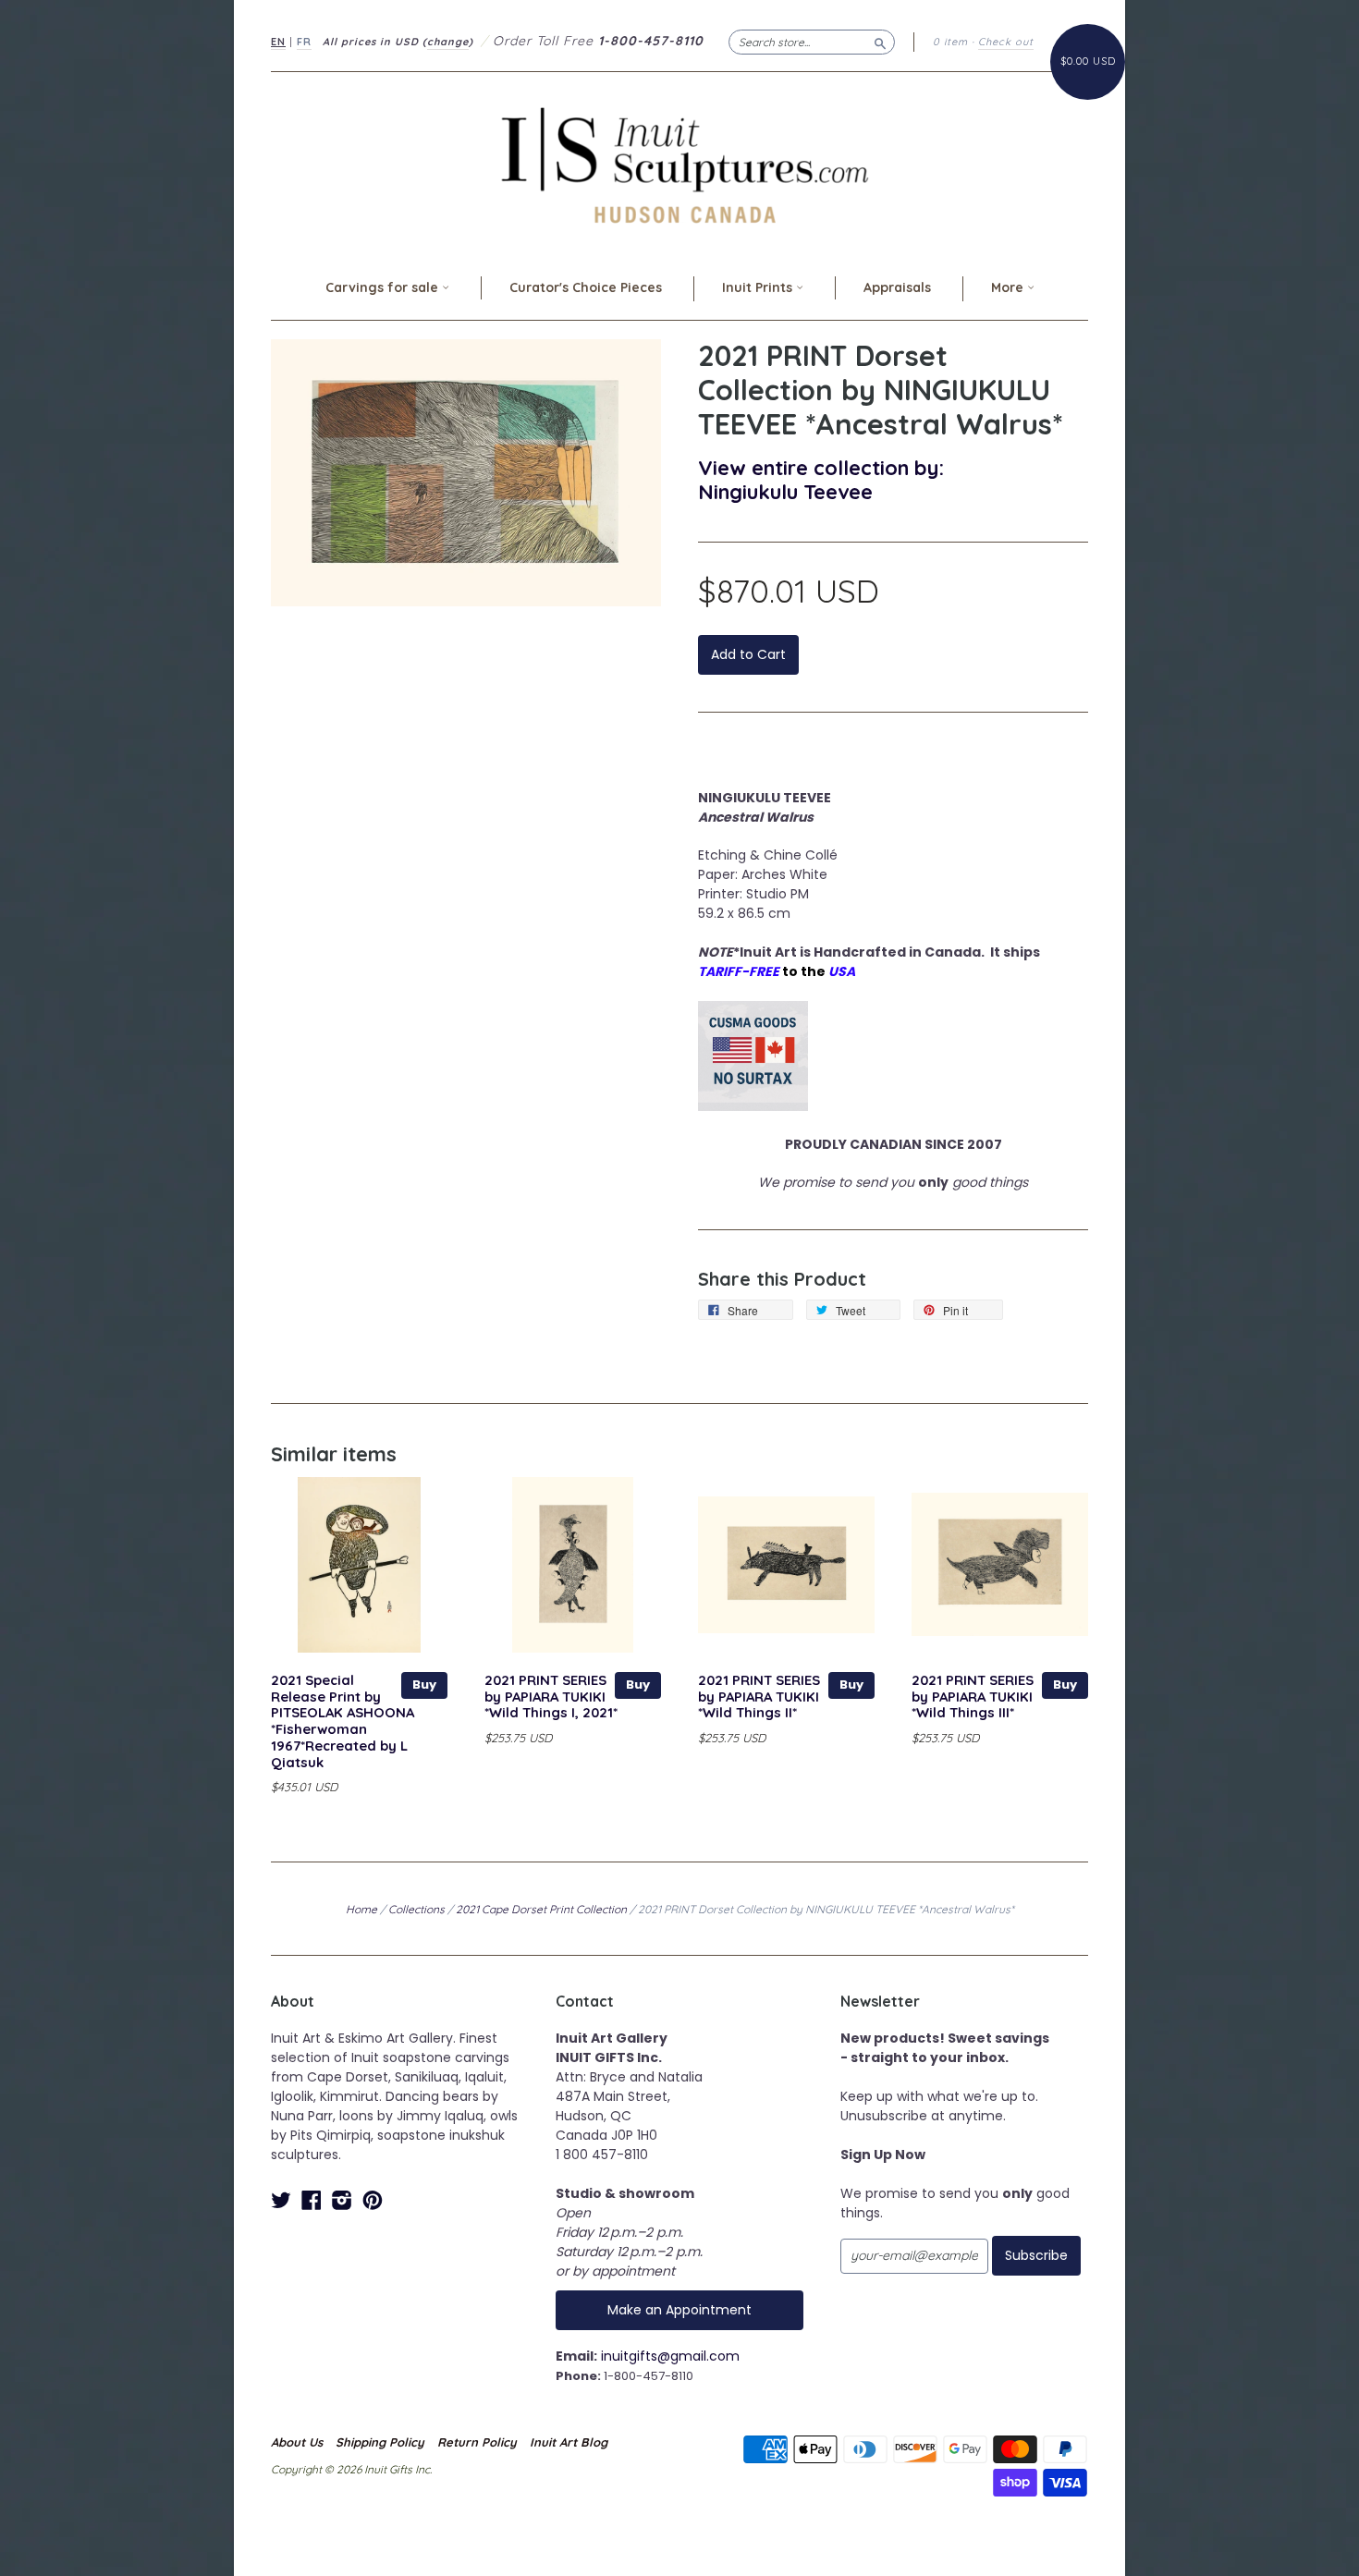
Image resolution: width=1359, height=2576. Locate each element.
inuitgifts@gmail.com (670, 2356)
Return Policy (477, 2442)
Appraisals (897, 287)
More (1009, 287)
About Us (297, 2442)
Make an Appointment (679, 2310)
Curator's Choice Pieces (586, 287)
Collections (416, 1909)
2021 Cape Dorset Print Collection (541, 1909)
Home (361, 1909)
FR (304, 42)
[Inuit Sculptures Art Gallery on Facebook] (312, 2200)
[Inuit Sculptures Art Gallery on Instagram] (342, 2200)
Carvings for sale (384, 287)
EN (278, 42)
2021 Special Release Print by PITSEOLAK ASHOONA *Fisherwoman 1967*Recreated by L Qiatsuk (343, 1721)
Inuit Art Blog (569, 2442)
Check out (1006, 42)
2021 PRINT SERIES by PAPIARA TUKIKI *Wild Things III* (973, 1697)
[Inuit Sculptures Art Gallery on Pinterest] (373, 2200)
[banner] (679, 165)
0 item (950, 42)
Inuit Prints (759, 287)
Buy (424, 1685)
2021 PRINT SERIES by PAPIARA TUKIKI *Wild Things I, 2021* (551, 1697)
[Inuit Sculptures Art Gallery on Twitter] (281, 2200)
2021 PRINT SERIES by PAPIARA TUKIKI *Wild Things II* (759, 1697)
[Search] (880, 42)
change (448, 42)
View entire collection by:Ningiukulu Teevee (821, 479)
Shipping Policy (380, 2442)
